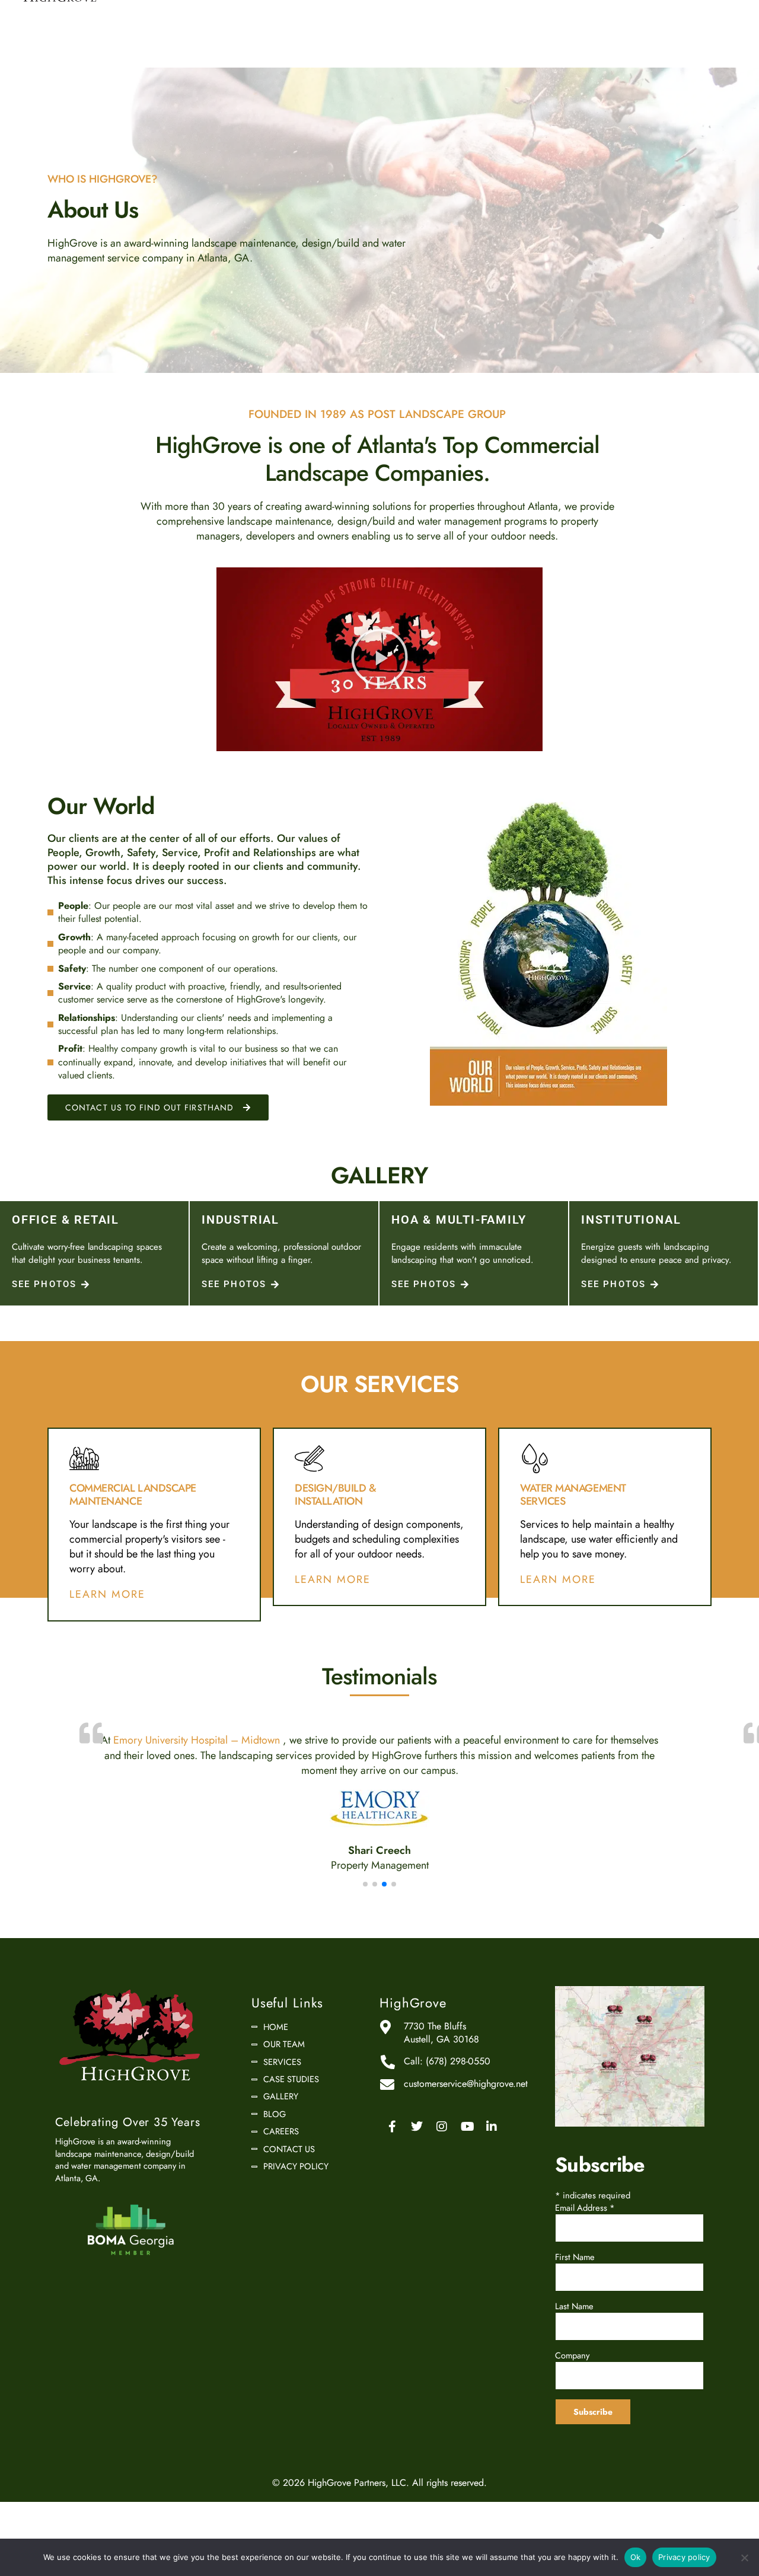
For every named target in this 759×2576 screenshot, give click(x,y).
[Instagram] (442, 2158)
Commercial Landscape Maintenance (133, 1495)
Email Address (585, 2239)
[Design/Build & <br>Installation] (310, 1458)
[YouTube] (467, 2158)
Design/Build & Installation (336, 1495)
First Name (575, 2288)
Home (276, 2058)
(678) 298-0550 (458, 2093)
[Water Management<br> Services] (535, 1458)
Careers (281, 2163)
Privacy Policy (296, 2198)
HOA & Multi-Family (459, 1220)
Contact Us (289, 2181)
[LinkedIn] (492, 2158)
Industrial (240, 1220)
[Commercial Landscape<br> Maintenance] (84, 1458)
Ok (636, 2557)
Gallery (281, 2128)
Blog (275, 2146)
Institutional (631, 1220)
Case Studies (291, 2111)
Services (282, 2093)
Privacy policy (684, 2557)
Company (572, 2387)
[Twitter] (417, 2158)
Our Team (284, 2076)
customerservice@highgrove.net (466, 2115)
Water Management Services (573, 1495)
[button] (379, 659)
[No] (744, 2558)
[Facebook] (392, 2158)
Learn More (107, 1595)
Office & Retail (66, 1220)
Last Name (574, 2337)
